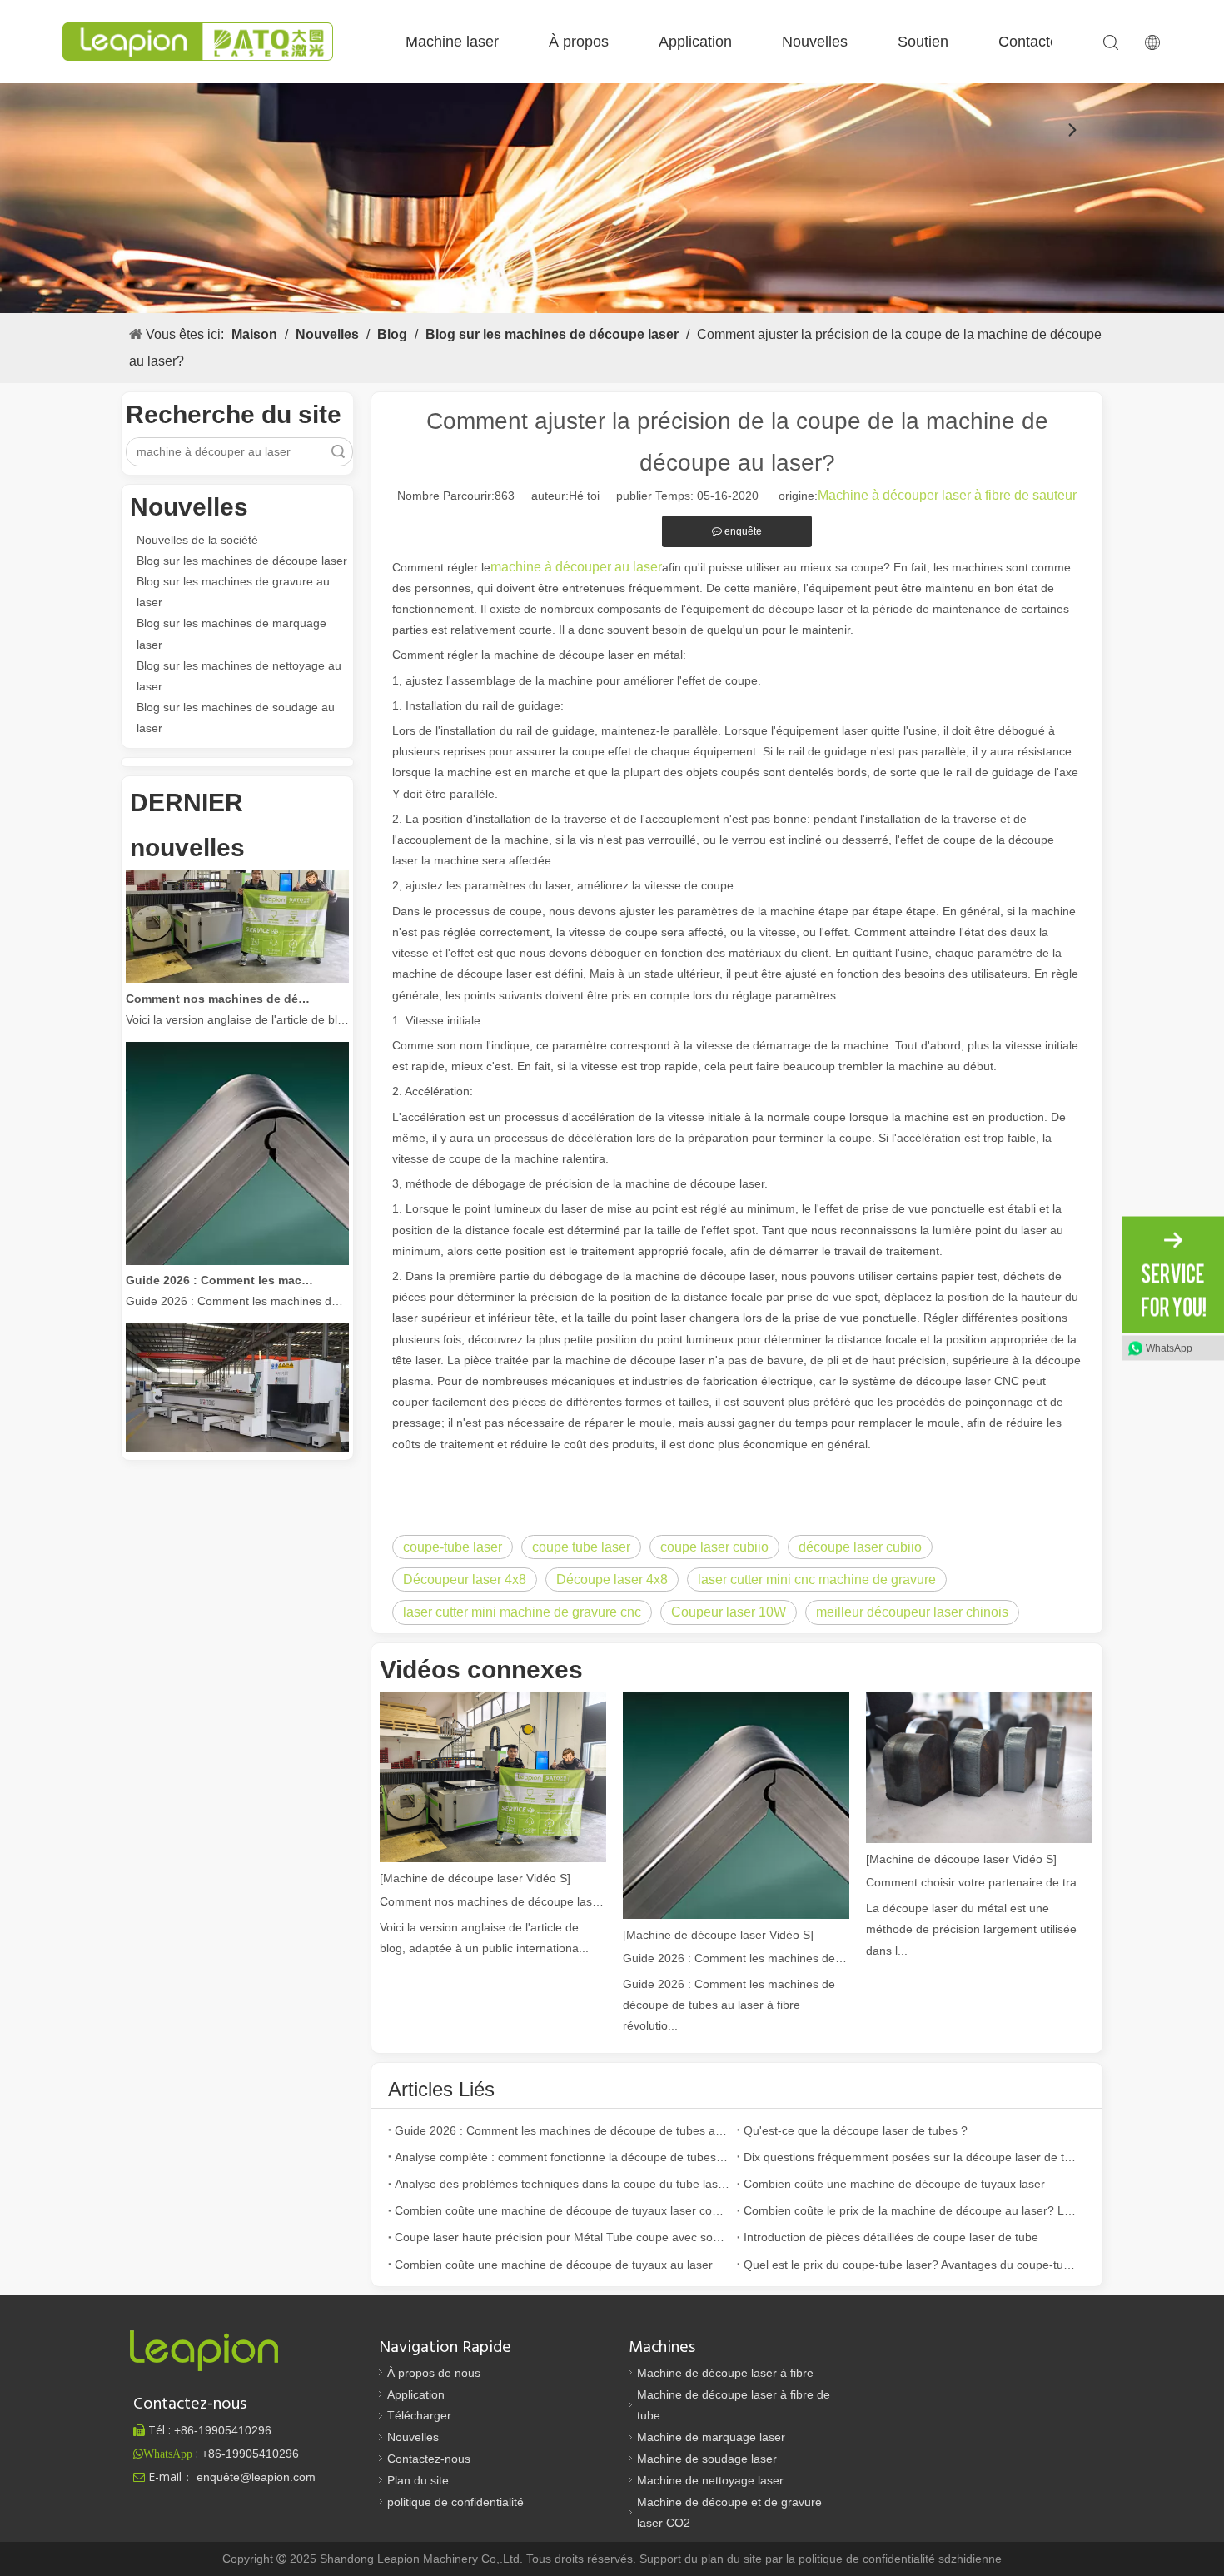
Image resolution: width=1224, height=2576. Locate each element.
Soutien (923, 42)
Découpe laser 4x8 (612, 1579)
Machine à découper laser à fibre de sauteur (947, 495)
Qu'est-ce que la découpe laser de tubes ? (856, 2130)
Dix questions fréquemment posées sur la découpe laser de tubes (911, 2157)
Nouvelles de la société (197, 540)
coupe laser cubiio (714, 1547)
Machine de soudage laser (707, 2459)
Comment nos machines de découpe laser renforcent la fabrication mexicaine (220, 977)
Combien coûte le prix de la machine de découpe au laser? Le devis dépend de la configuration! (911, 2210)
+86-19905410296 (250, 2454)
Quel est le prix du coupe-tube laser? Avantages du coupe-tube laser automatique (911, 2265)
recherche (338, 452)
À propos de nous (434, 2373)
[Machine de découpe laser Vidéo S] (475, 1878)
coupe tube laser (581, 1547)
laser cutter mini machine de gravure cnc (522, 1612)
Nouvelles (815, 42)
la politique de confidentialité (862, 2559)
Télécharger (419, 2415)
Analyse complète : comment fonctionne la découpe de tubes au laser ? (562, 2157)
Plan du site (418, 2480)
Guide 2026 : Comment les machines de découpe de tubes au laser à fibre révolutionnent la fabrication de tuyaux (220, 1258)
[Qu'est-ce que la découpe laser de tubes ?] (237, 1447)
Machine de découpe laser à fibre (725, 2373)
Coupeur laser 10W (729, 1612)
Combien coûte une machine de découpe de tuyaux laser (894, 2184)
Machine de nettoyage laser (710, 2480)
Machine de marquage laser (711, 2437)
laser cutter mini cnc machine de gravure (817, 1579)
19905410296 (223, 2430)
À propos (579, 42)
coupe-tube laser (453, 1547)
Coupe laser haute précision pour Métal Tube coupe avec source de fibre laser (562, 2237)
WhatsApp (1169, 1348)
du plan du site (725, 2559)
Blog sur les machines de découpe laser (242, 561)
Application (695, 42)
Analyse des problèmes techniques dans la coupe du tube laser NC (562, 2184)
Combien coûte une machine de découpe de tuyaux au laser (554, 2265)
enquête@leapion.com (256, 2477)
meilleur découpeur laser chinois (912, 1612)
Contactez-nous (1051, 42)
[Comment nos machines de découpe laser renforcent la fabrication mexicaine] (237, 957)
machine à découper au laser (576, 567)
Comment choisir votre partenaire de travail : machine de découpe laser (979, 1882)
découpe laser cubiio (860, 1547)
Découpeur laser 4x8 (465, 1579)
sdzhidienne (970, 2559)
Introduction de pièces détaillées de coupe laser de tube (891, 2237)
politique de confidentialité (455, 2502)
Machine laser (452, 42)
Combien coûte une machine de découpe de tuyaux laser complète (562, 2210)
